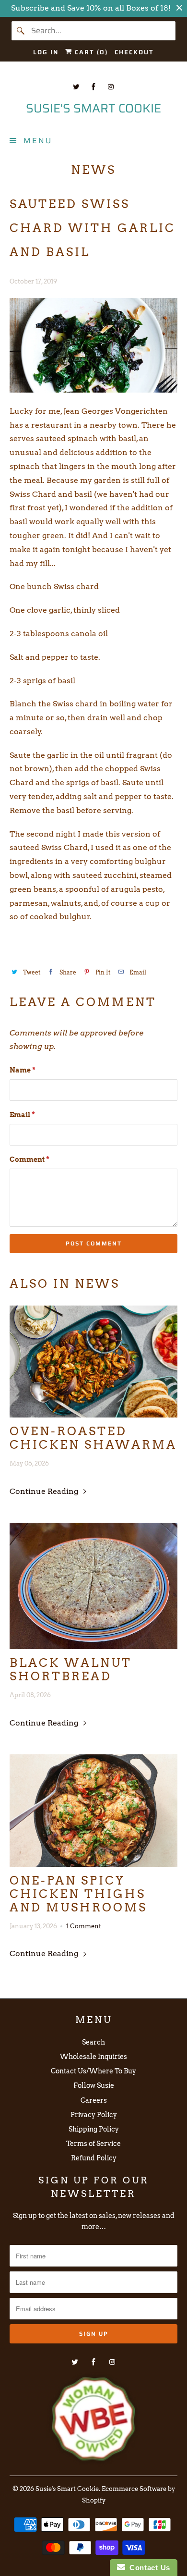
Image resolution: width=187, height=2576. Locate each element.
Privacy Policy (94, 2115)
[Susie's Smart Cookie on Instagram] (111, 87)
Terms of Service (93, 2144)
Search (93, 2042)
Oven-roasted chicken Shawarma (93, 1438)
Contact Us (148, 2568)
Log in (46, 52)
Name (23, 1070)
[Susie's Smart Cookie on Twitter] (76, 87)
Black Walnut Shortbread (71, 1670)
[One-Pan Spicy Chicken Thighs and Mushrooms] (94, 1811)
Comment (29, 1159)
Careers (94, 2100)
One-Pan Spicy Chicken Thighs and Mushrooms (78, 1894)
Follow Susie (94, 2085)
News (93, 170)
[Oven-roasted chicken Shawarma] (94, 1362)
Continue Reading (45, 1491)
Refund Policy (94, 2158)
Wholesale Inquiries (93, 2057)
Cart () (90, 52)
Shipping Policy (94, 2129)
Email (22, 1115)
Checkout (134, 52)
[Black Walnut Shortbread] (94, 1586)
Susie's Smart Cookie (67, 2489)
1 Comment (84, 1926)
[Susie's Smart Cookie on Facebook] (93, 87)
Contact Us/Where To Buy (93, 2071)
